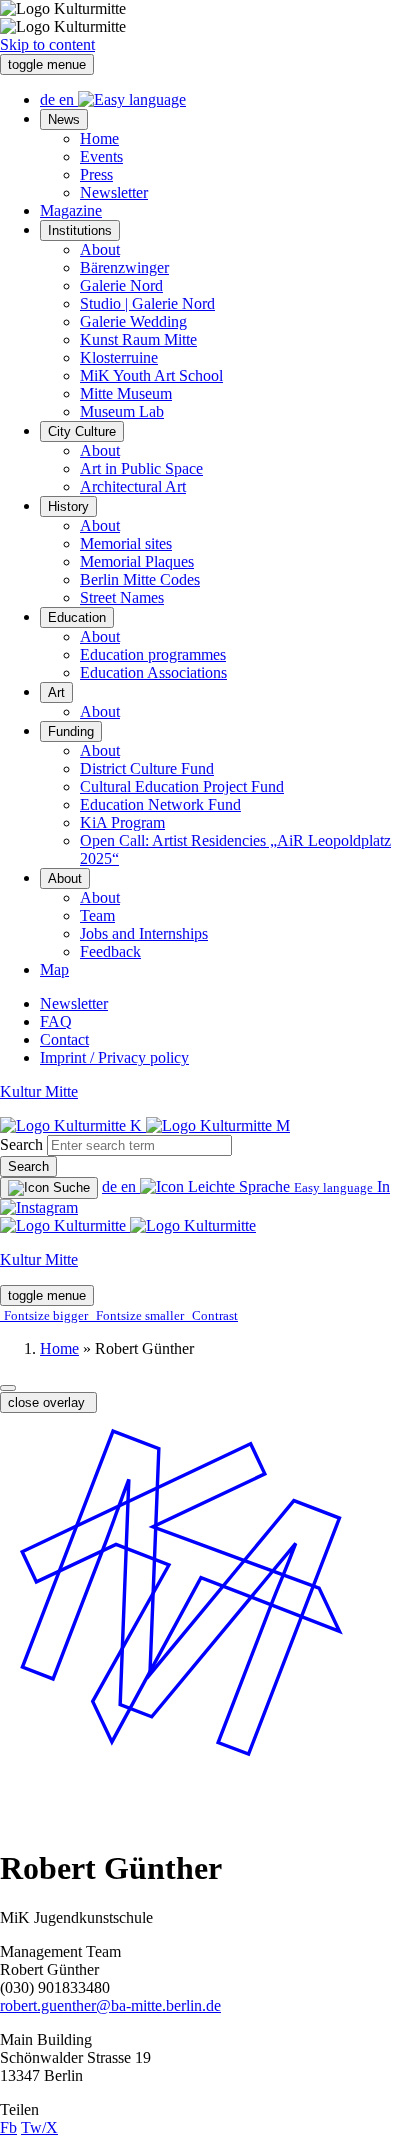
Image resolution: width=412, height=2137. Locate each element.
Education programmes (153, 654)
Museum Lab (122, 411)
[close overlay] (8, 1388)
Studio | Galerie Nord (147, 303)
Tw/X (39, 2127)
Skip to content (47, 44)
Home (99, 138)
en (68, 99)
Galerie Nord (121, 285)
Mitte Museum (126, 393)
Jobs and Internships (144, 933)
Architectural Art (133, 486)
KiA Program (122, 822)
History (68, 506)
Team (97, 915)
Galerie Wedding (133, 321)
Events (101, 156)
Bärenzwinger (124, 267)
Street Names (122, 597)
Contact (64, 1039)
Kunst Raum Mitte (138, 339)
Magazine (71, 210)
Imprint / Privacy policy (114, 1057)
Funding (71, 731)
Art (56, 692)
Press (96, 174)
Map (54, 969)
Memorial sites (126, 543)
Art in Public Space (141, 468)
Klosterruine (119, 357)
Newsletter (114, 192)
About (100, 249)
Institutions (80, 230)
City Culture (82, 431)
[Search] (49, 1188)
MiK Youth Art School (151, 375)
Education (77, 617)
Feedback (110, 951)
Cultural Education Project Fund (182, 786)
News (64, 119)
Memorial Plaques (137, 561)
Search (21, 1144)
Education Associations (153, 672)
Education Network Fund (160, 804)
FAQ (56, 1021)
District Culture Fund (147, 768)
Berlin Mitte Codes (140, 579)
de (49, 99)
